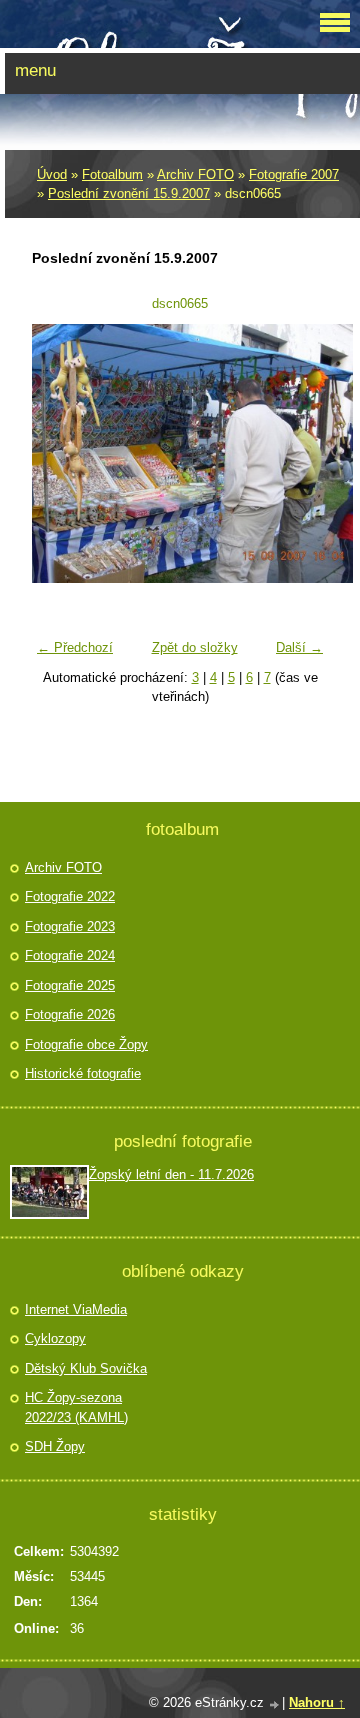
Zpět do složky (195, 647)
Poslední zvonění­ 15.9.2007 (129, 193)
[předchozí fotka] (59, 454)
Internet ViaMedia (76, 1309)
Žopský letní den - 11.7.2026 (171, 1174)
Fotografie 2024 (70, 955)
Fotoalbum (112, 174)
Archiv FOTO (195, 174)
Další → (299, 647)
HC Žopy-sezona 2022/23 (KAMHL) (76, 1407)
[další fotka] (300, 454)
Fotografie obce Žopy (86, 1044)
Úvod (52, 174)
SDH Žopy (55, 1446)
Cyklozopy (55, 1338)
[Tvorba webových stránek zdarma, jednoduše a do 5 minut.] (275, 1704)
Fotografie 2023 (70, 926)
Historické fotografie (83, 1073)
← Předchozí (75, 647)
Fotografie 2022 (70, 896)
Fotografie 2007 (294, 174)
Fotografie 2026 (70, 1014)
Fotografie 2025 (70, 985)
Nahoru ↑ (317, 1702)
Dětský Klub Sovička (86, 1368)
